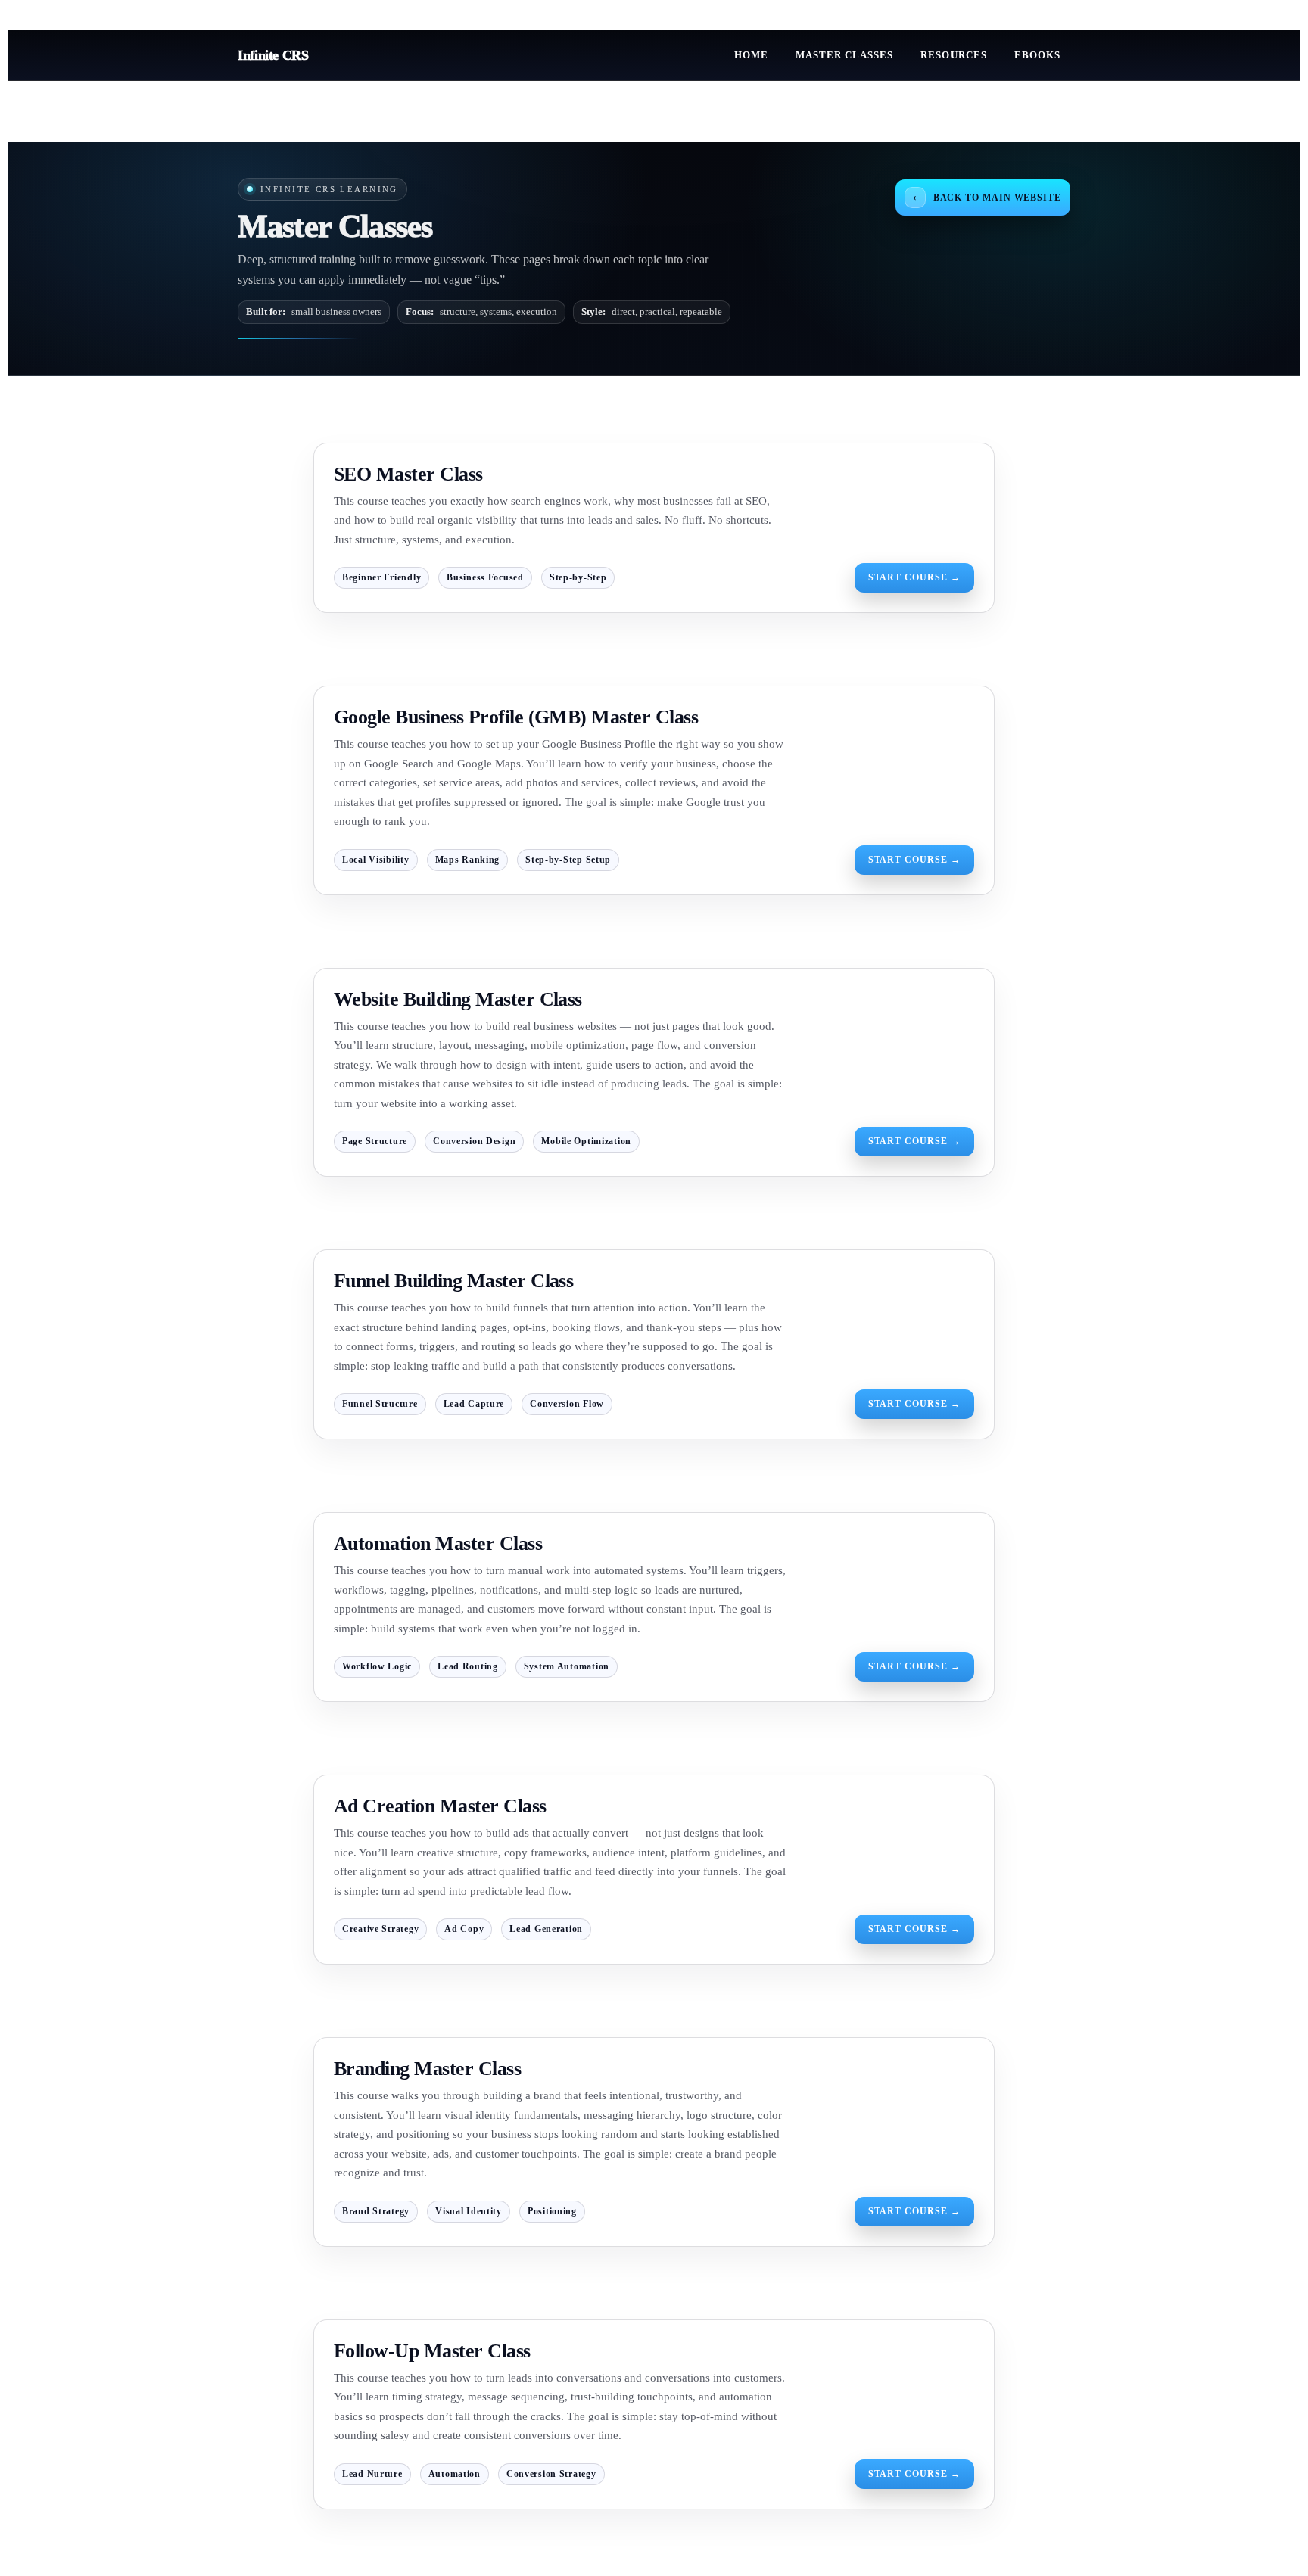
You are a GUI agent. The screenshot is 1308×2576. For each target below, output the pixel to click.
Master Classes (845, 55)
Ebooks (1037, 55)
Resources (953, 55)
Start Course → (914, 577)
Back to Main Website (987, 197)
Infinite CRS (273, 55)
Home (751, 55)
